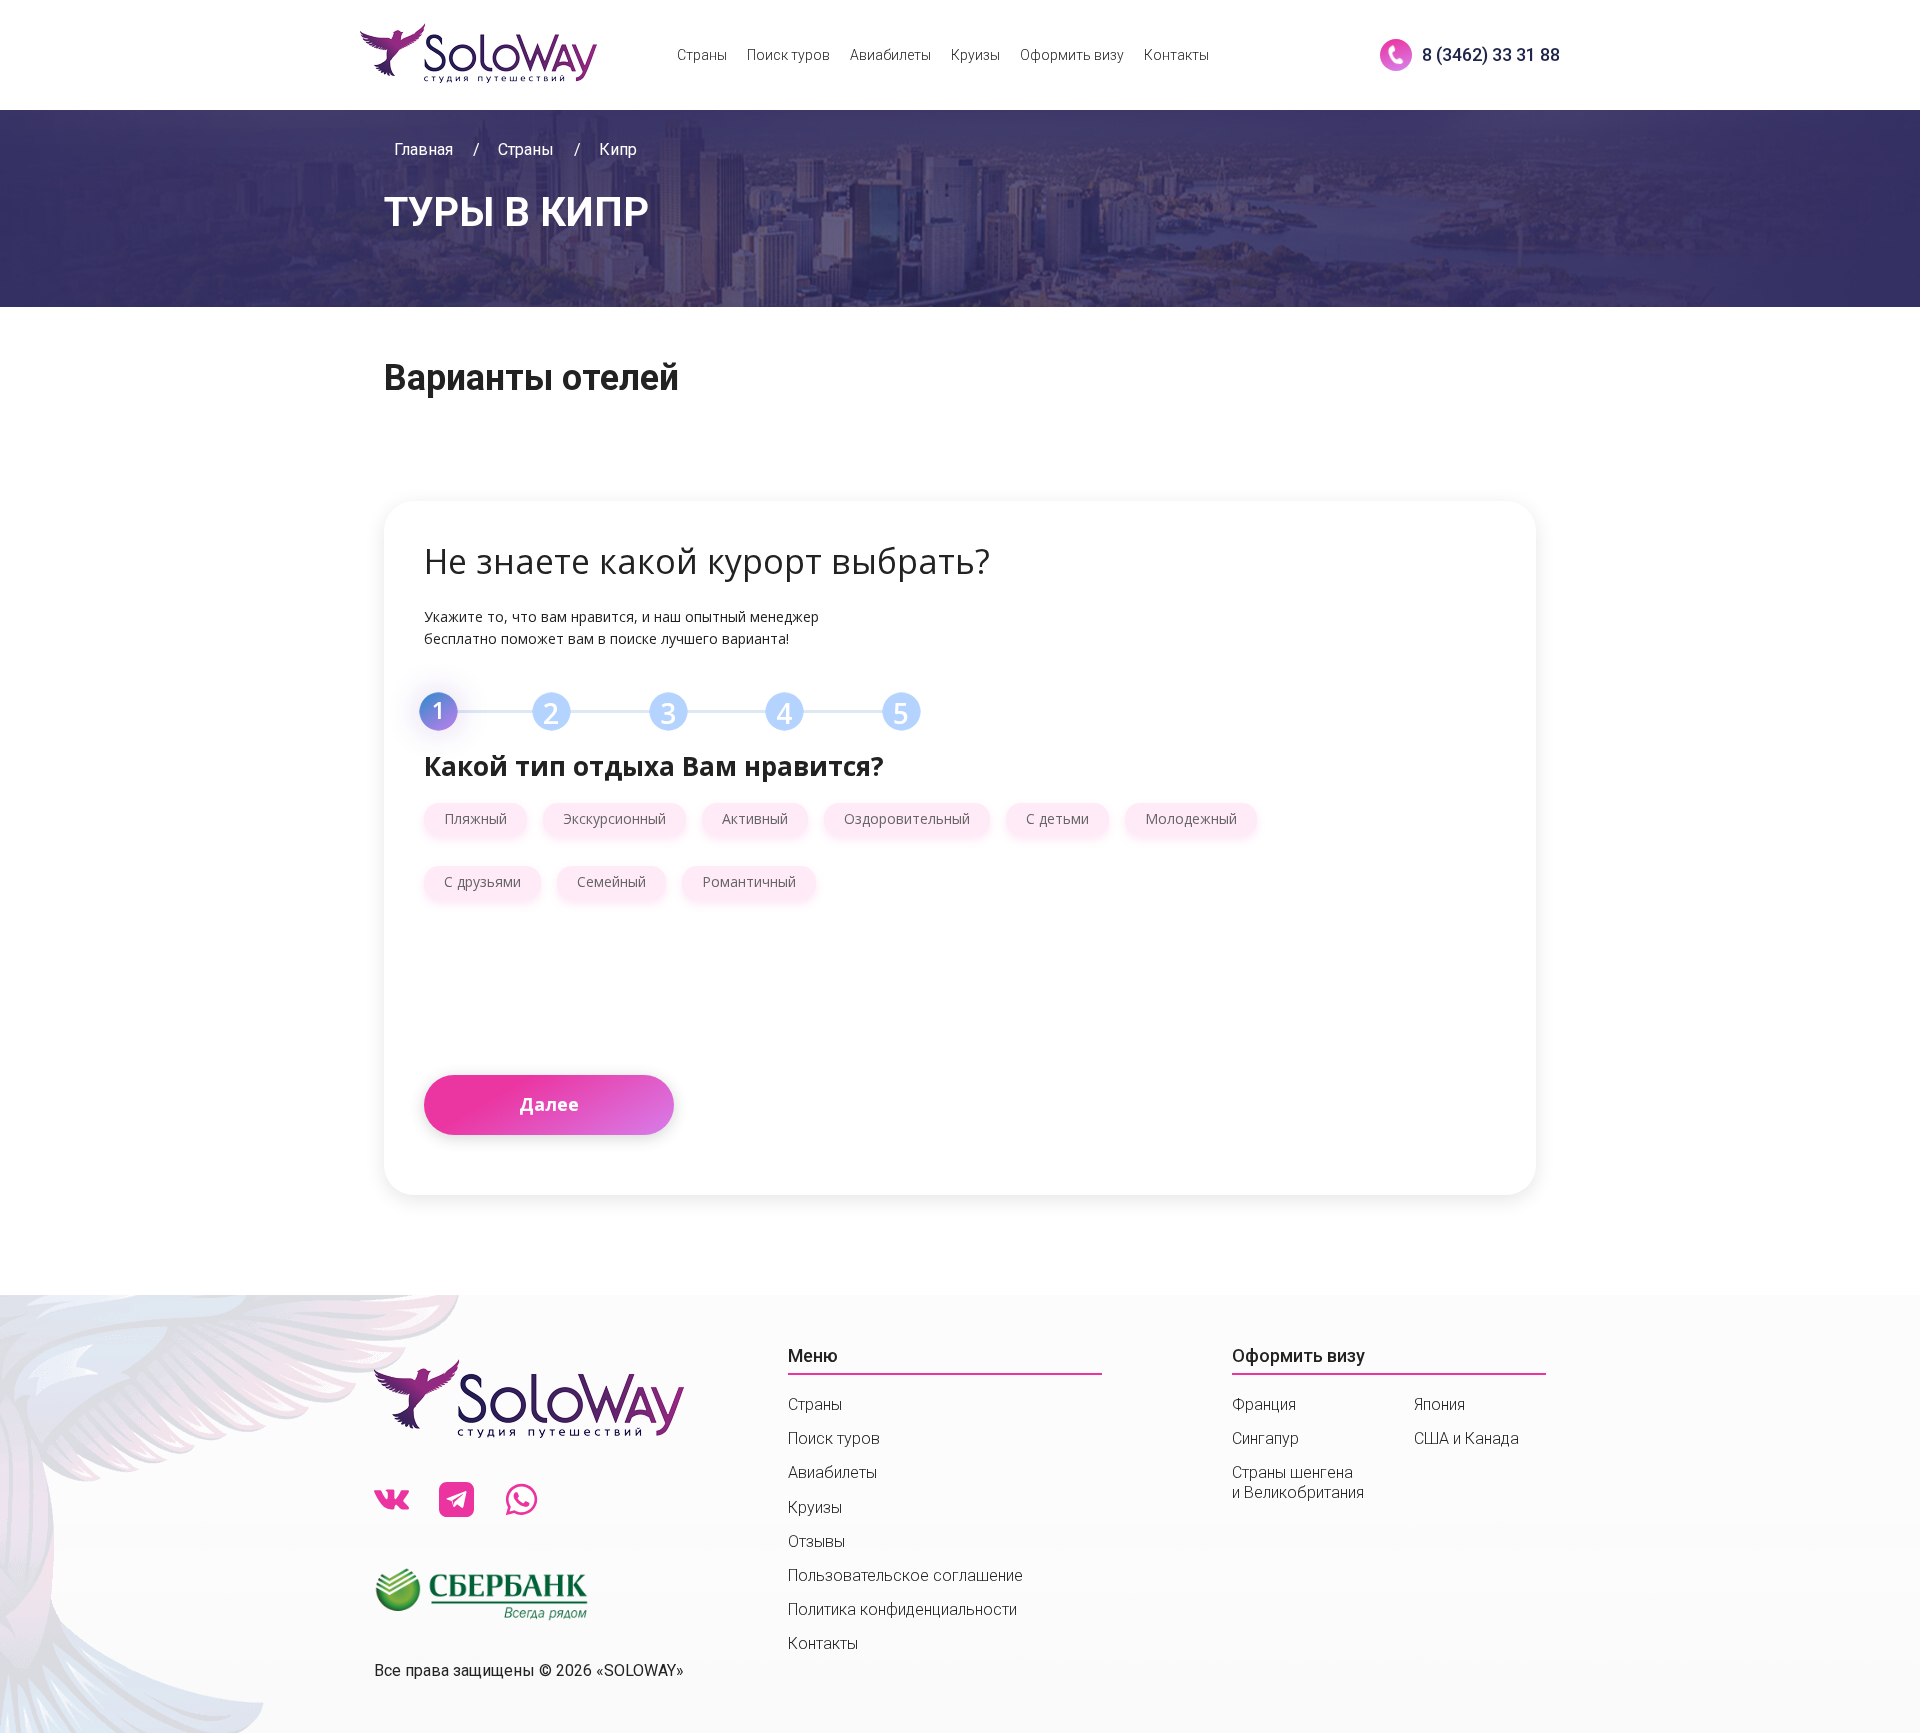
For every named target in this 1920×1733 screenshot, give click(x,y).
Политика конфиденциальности (902, 1609)
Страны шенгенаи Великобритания (1298, 1482)
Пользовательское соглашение (905, 1575)
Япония (1439, 1404)
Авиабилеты (890, 55)
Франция (1264, 1404)
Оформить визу (1072, 55)
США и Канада (1466, 1438)
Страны (702, 55)
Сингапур (1265, 1438)
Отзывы (816, 1541)
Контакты (1176, 55)
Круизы (975, 55)
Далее (549, 1104)
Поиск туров (788, 55)
